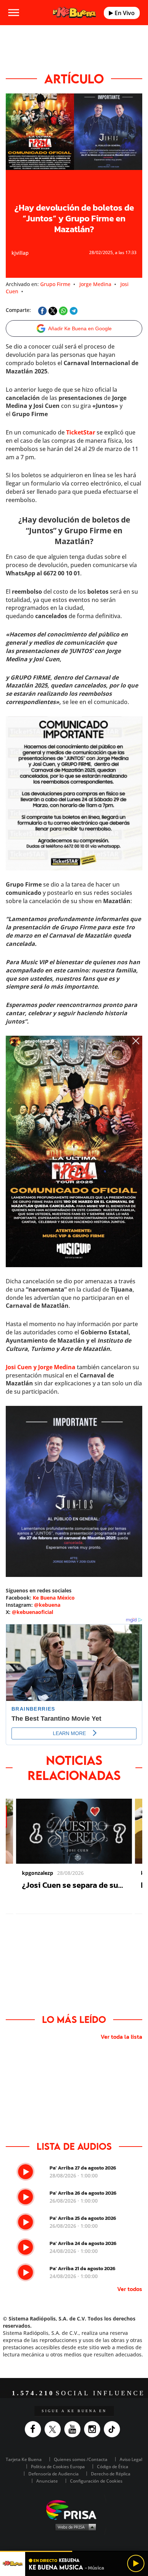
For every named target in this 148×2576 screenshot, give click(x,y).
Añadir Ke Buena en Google (80, 328)
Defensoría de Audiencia (54, 2474)
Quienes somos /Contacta (81, 2459)
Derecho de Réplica (111, 2474)
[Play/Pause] (136, 2563)
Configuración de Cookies (96, 2481)
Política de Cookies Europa (58, 2467)
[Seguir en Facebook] (35, 2429)
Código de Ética (113, 2467)
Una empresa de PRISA (74, 2509)
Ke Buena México (54, 1598)
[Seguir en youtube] (74, 2429)
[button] (74, 2551)
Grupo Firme (55, 284)
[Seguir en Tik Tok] (114, 2429)
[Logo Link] (75, 13)
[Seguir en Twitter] (54, 2429)
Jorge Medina (95, 284)
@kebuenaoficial (33, 1612)
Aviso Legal (131, 2459)
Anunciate (47, 2481)
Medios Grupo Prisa (74, 2527)
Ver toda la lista (121, 2037)
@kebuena (47, 1605)
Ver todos (130, 2289)
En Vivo (124, 13)
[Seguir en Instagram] (94, 2429)
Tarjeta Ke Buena (24, 2459)
